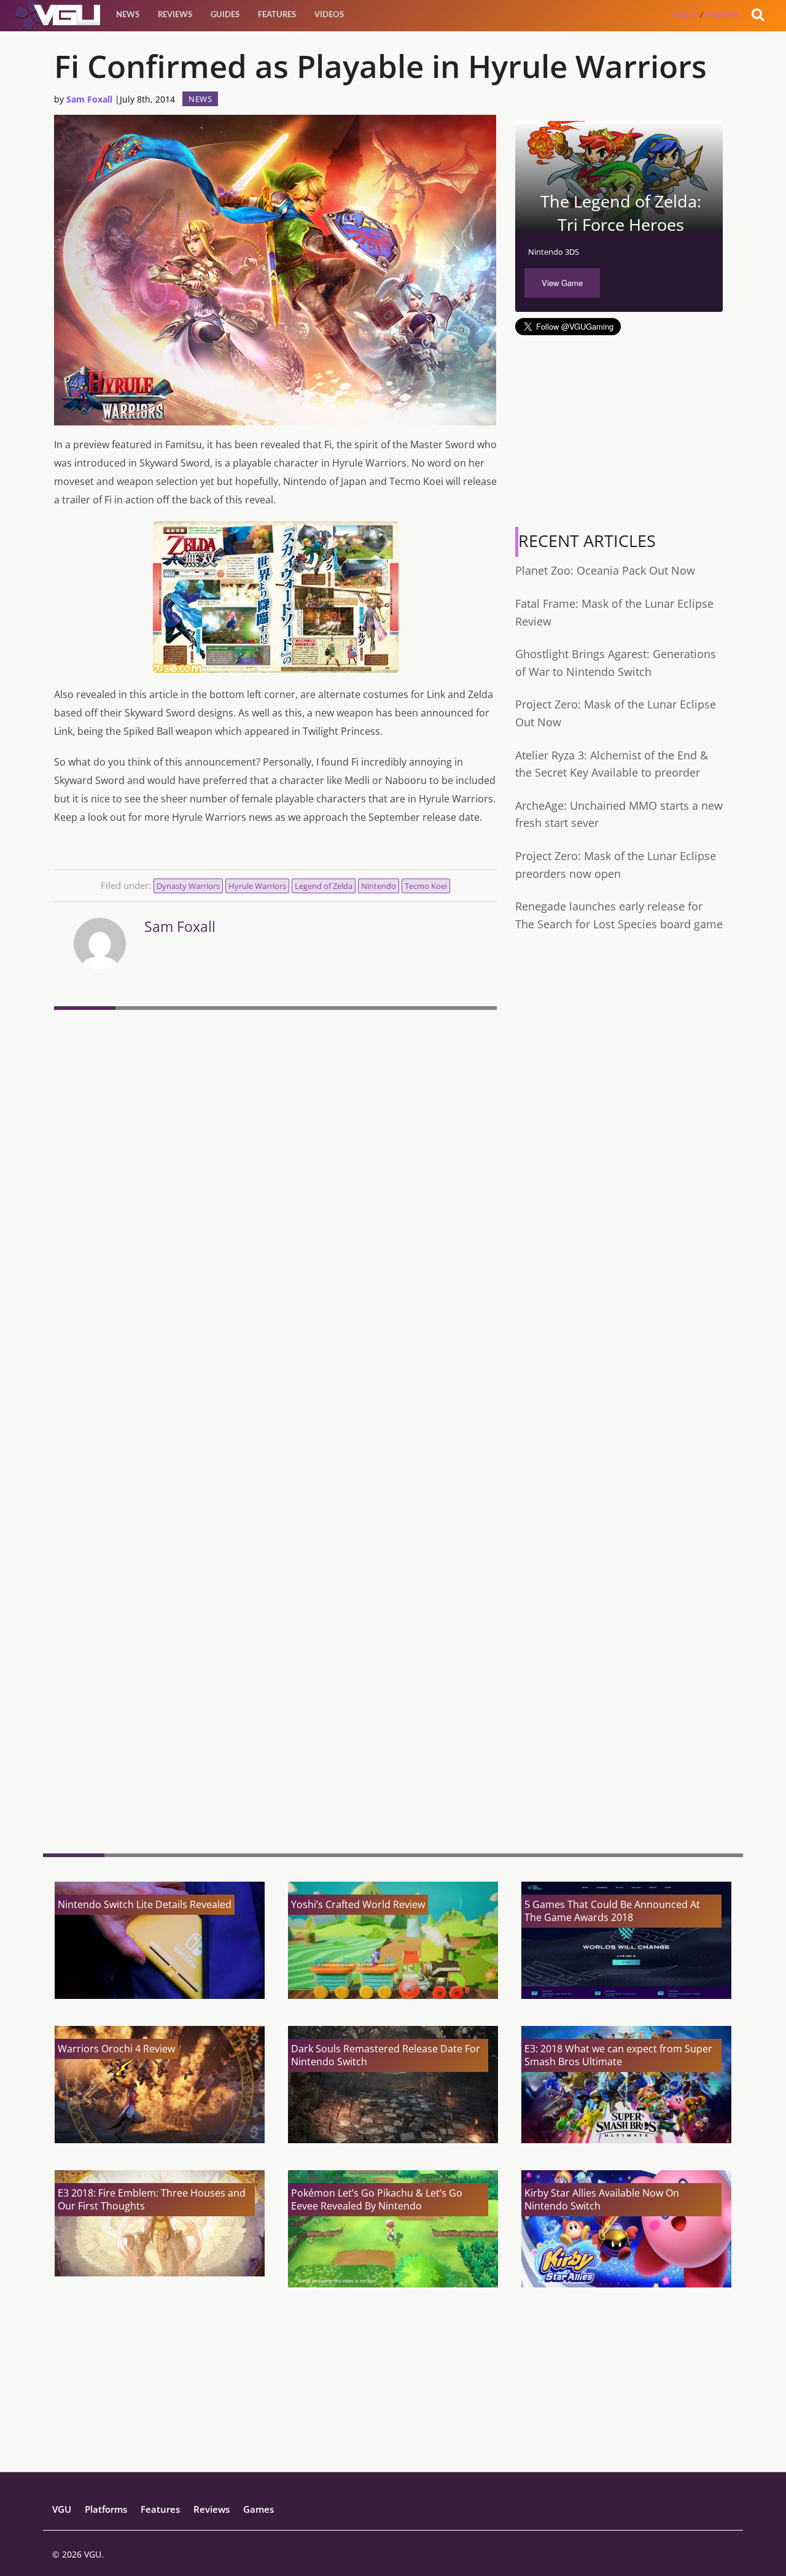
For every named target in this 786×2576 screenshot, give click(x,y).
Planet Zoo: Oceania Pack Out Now (605, 570)
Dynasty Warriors (188, 886)
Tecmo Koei (426, 886)
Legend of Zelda (324, 886)
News (128, 15)
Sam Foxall (89, 99)
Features (277, 15)
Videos (329, 15)
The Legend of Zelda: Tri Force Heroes (621, 213)
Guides (225, 15)
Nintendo (379, 886)
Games (259, 2509)
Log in (685, 14)
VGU (62, 2509)
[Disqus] (275, 1183)
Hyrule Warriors (257, 886)
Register (722, 14)
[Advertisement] (275, 1749)
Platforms (106, 2509)
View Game (562, 283)
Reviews (175, 15)
